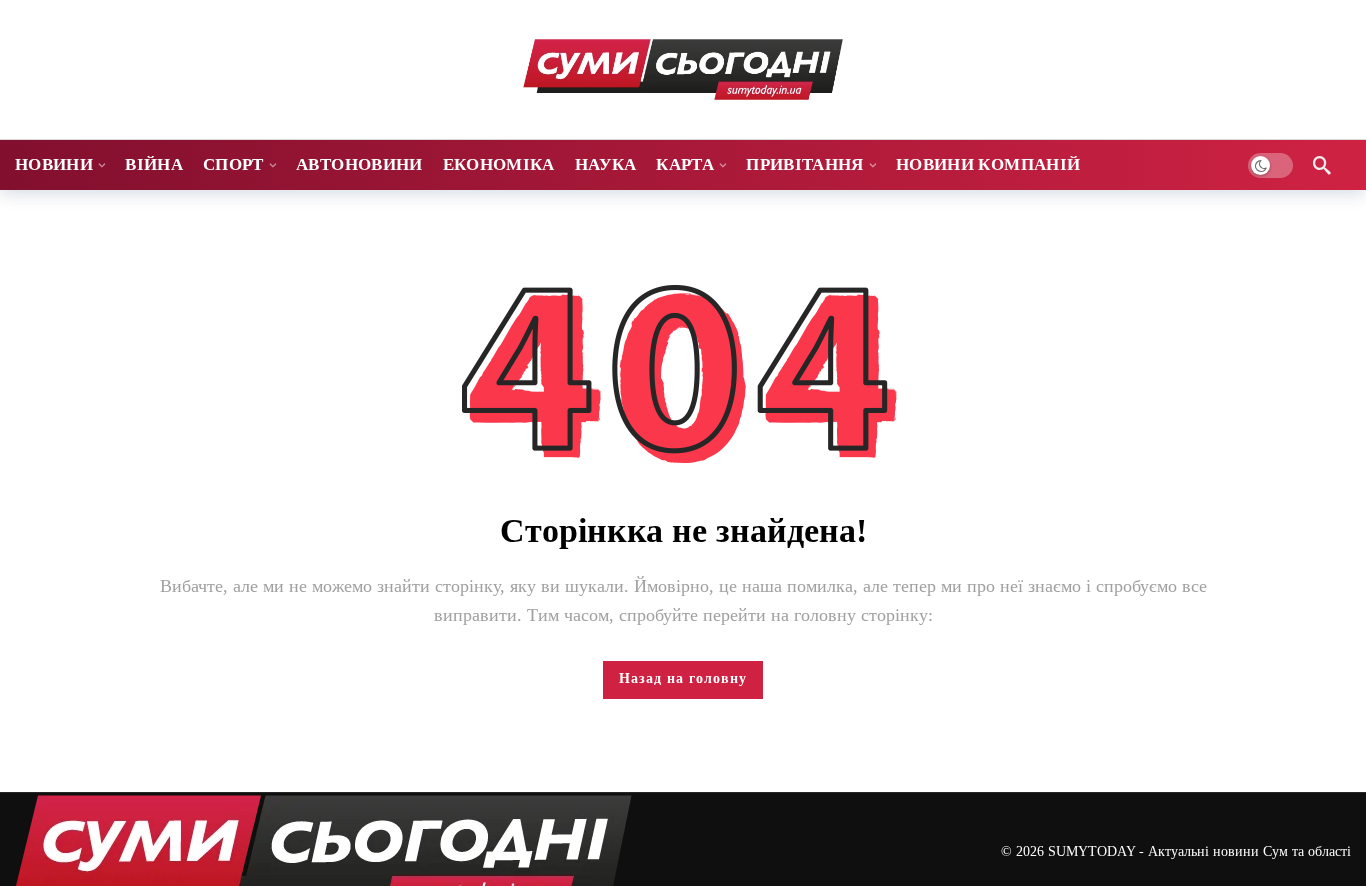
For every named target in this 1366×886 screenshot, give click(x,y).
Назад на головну (683, 678)
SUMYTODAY (1091, 851)
